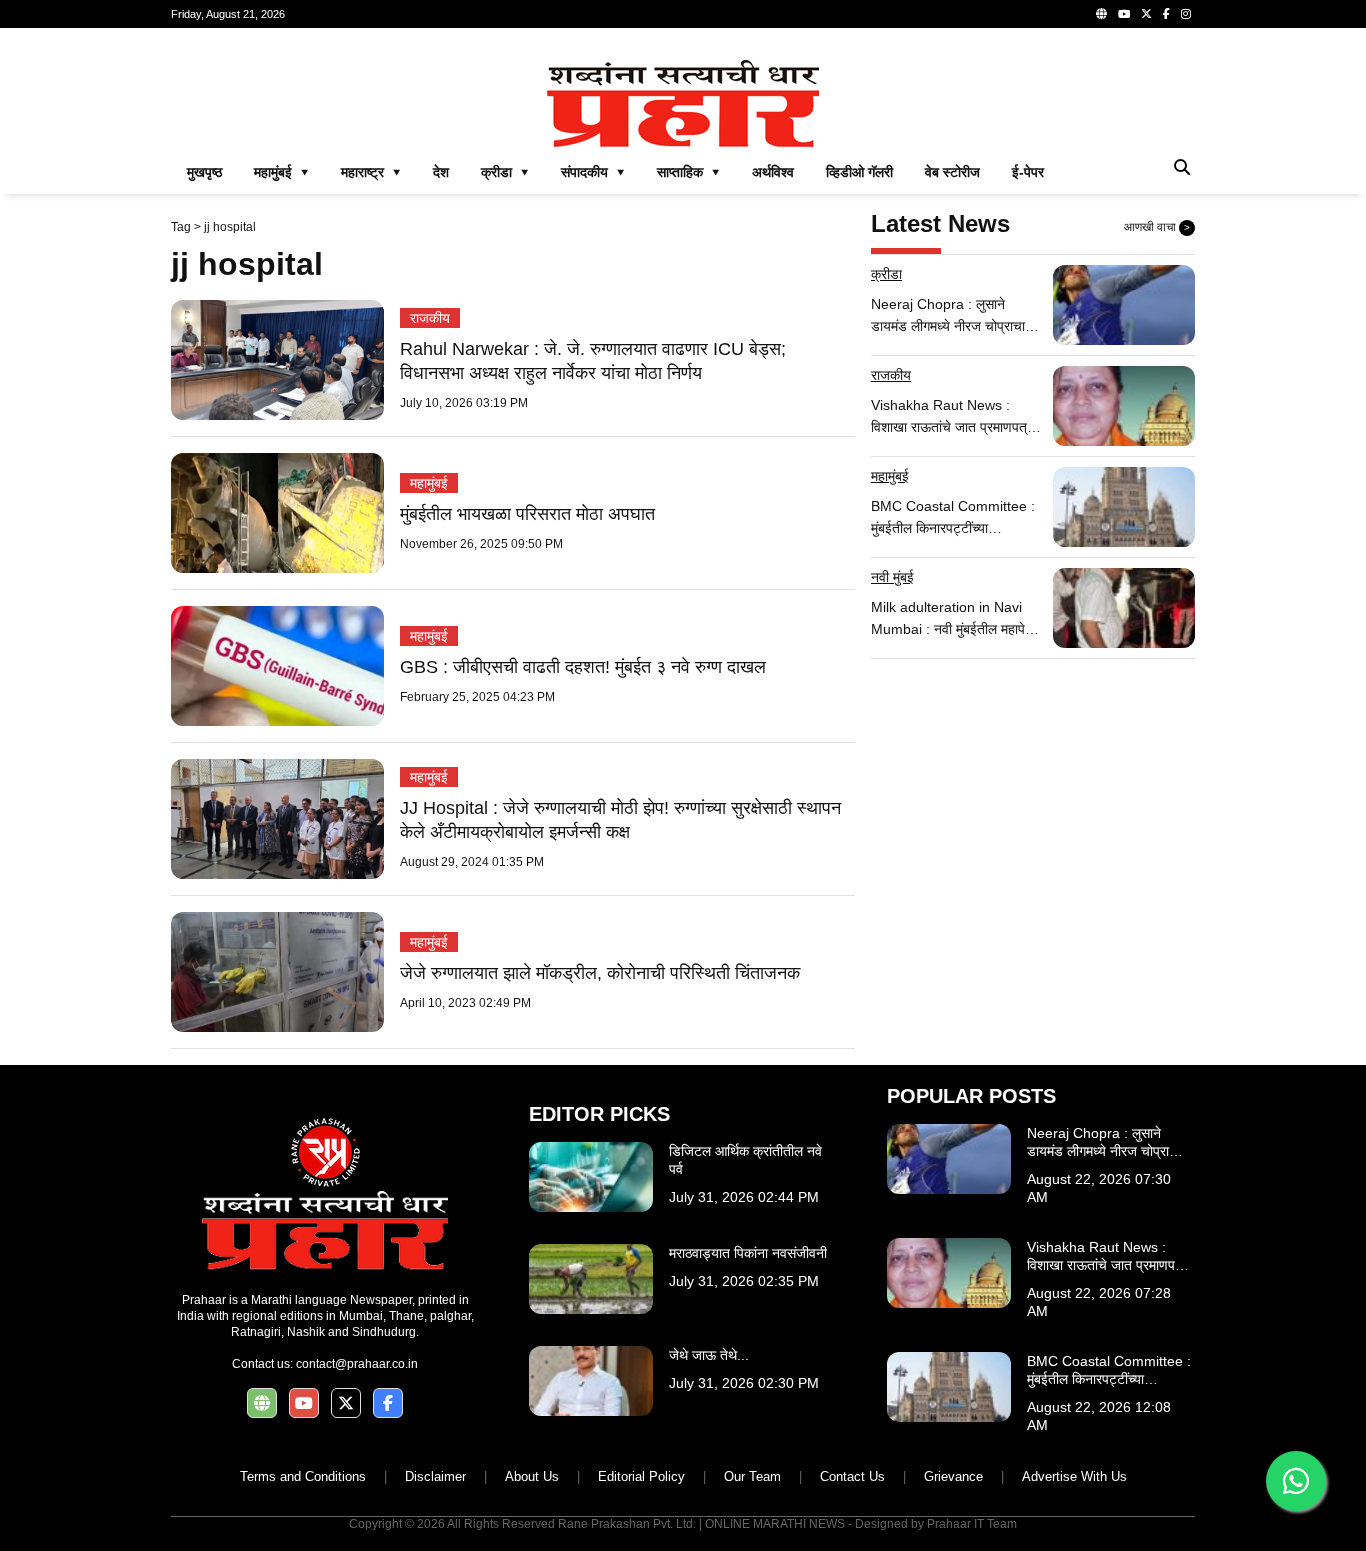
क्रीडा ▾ (505, 172)
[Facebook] (1166, 14)
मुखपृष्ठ (204, 172)
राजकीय (430, 318)
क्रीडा (886, 274)
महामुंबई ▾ (281, 172)
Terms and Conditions (303, 1476)
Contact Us (852, 1476)
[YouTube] (1124, 14)
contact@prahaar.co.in (357, 1364)
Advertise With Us (1074, 1476)
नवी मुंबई (892, 577)
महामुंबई (429, 483)
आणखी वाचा (1157, 227)
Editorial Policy (641, 1476)
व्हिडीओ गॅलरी (859, 172)
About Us (532, 1476)
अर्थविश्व (773, 172)
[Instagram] (1186, 14)
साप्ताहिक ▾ (688, 172)
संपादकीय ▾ (593, 172)
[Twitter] (1146, 14)
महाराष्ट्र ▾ (371, 172)
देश (441, 172)
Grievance (953, 1476)
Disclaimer (435, 1476)
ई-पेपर (1028, 172)
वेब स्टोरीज (952, 172)
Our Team (752, 1476)
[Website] (1101, 14)
